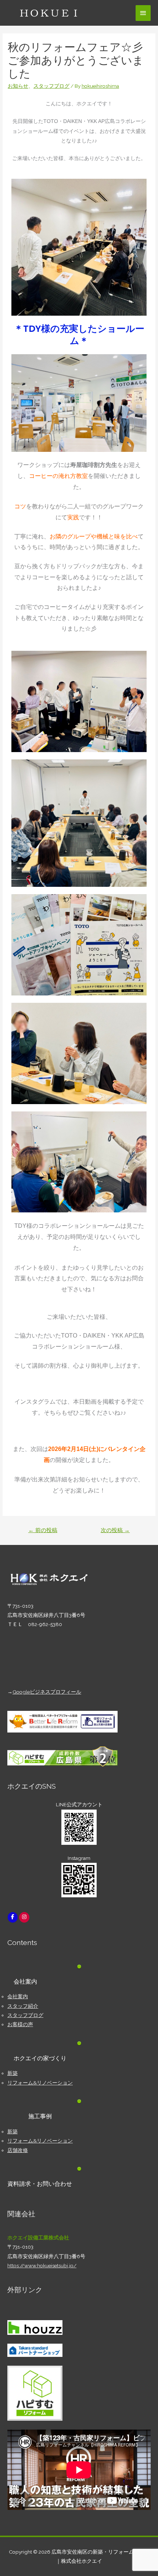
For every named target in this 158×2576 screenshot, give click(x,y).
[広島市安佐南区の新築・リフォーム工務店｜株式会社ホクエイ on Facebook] (13, 1917)
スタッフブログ (51, 86)
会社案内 (18, 1996)
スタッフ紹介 (23, 2006)
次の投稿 (115, 1530)
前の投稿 (43, 1530)
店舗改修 (18, 2150)
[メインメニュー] (143, 13)
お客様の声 (20, 2024)
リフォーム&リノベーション (40, 2083)
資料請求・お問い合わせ (40, 2184)
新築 (12, 2073)
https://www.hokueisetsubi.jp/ (42, 2265)
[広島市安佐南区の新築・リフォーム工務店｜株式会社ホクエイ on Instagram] (24, 1917)
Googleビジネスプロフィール (47, 1692)
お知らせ (18, 86)
